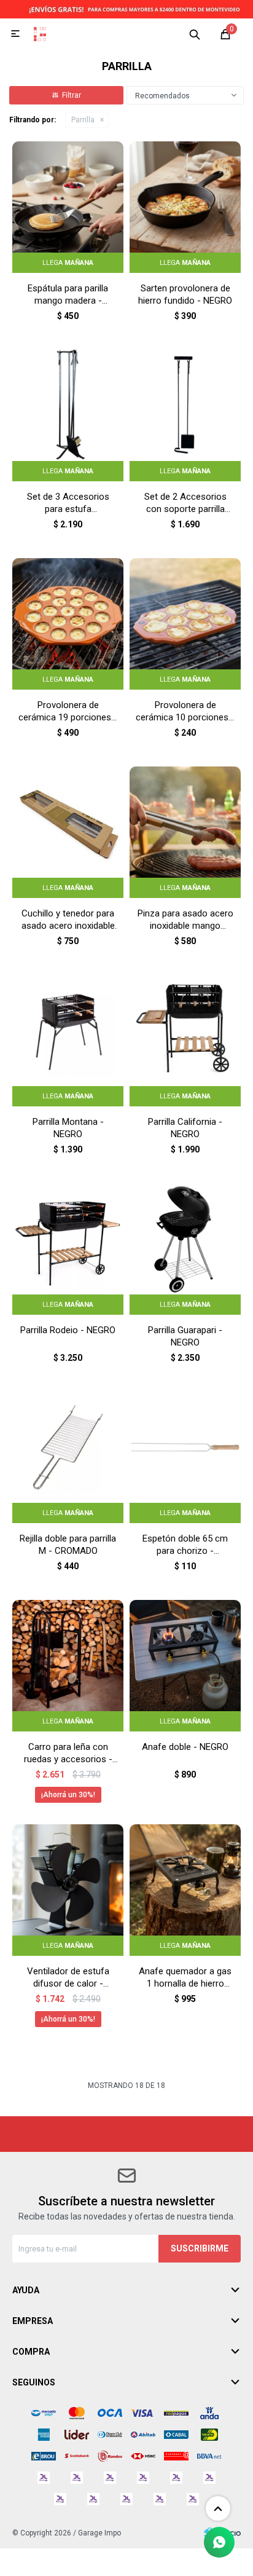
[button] (195, 34)
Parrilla (83, 120)
